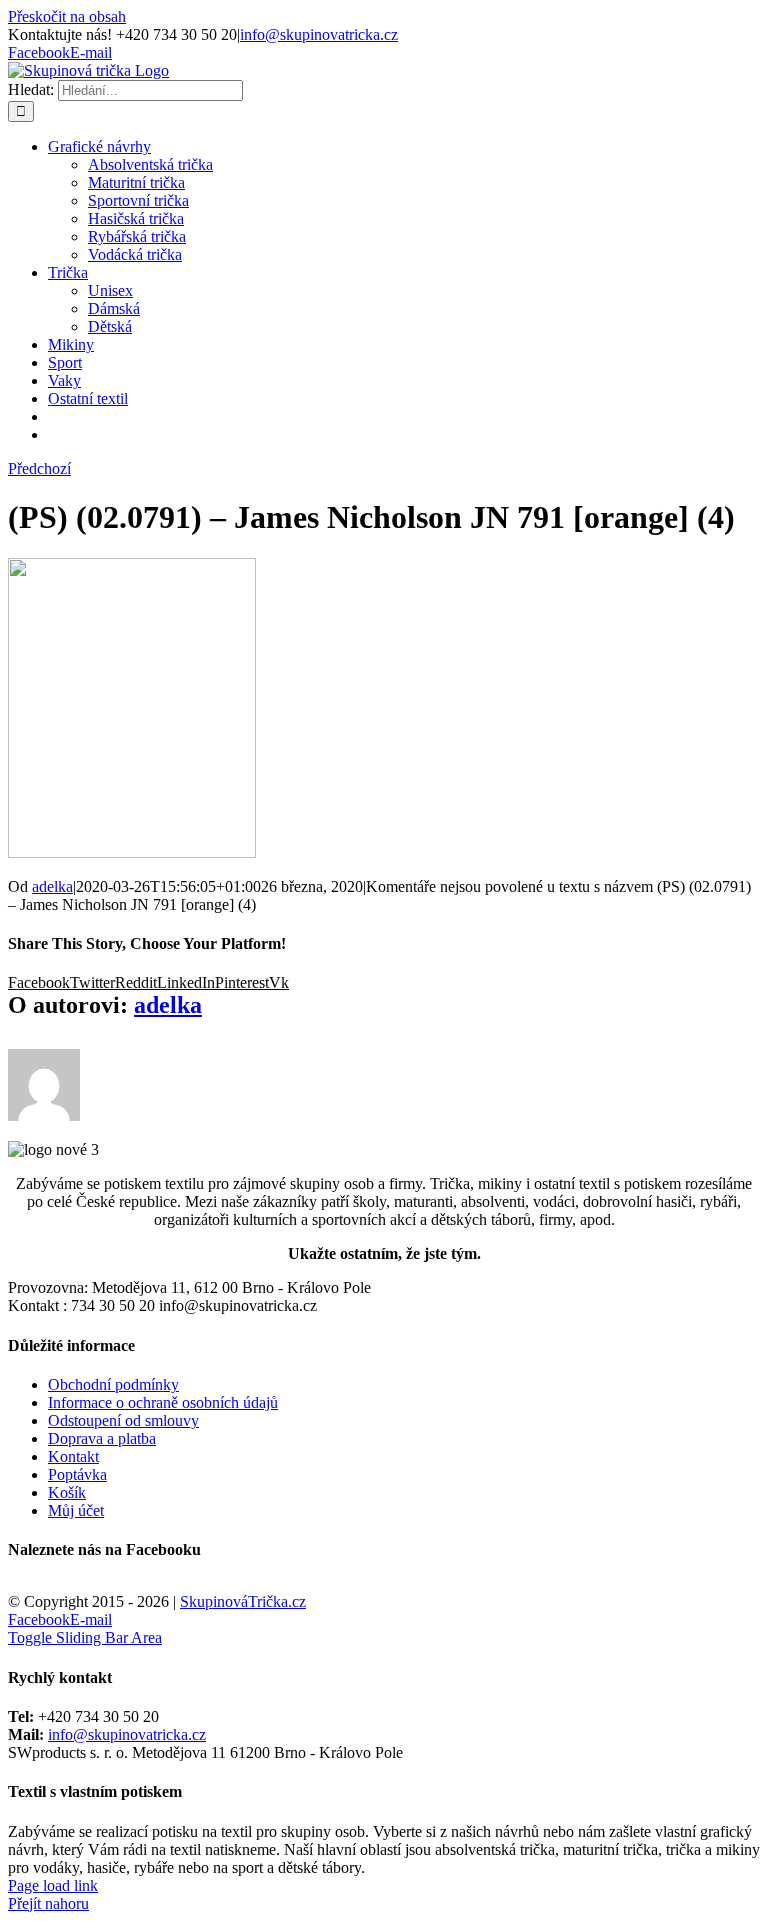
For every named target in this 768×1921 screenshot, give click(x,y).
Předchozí (39, 468)
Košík (67, 1492)
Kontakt (73, 1456)
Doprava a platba (102, 1438)
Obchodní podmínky (113, 1384)
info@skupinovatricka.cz (319, 34)
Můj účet (76, 1510)
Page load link (53, 1885)
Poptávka (77, 1474)
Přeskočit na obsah (67, 16)
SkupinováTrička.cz (243, 1601)
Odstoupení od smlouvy (123, 1420)
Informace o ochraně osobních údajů (163, 1402)
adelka (52, 886)
